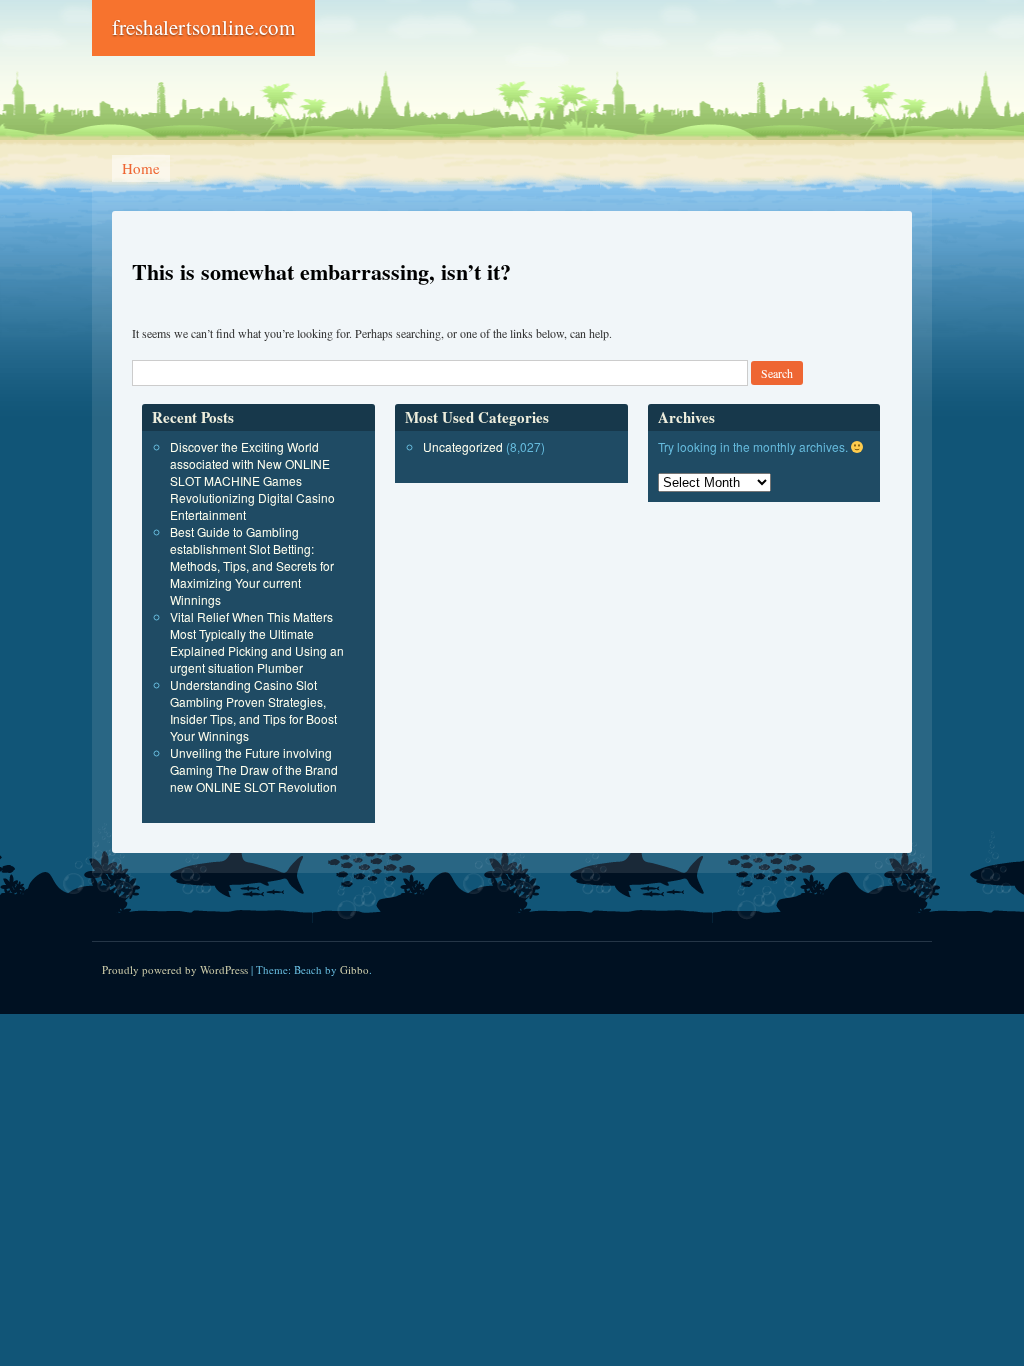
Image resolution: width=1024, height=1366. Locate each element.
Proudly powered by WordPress (175, 969)
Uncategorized (463, 446)
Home (141, 168)
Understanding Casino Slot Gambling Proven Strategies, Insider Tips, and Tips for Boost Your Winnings (253, 710)
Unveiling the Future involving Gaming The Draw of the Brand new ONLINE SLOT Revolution (254, 769)
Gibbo (354, 969)
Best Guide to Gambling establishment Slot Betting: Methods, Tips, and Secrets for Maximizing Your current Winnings (252, 565)
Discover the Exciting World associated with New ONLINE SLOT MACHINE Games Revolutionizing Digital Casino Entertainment (252, 480)
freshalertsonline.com (203, 27)
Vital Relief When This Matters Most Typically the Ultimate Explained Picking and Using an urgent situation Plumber (257, 642)
